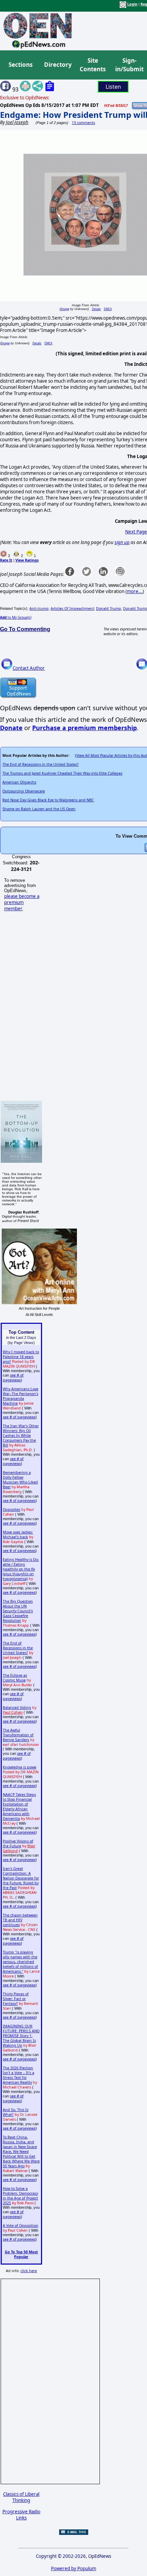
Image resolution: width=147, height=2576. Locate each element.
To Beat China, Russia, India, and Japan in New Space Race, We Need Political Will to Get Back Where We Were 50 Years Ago (21, 2152)
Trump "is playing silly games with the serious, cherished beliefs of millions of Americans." (20, 1962)
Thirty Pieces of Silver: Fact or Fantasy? (16, 1999)
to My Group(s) (16, 617)
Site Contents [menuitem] (93, 65)
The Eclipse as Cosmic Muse (15, 1678)
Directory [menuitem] (57, 65)
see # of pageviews (13, 1378)
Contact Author (29, 668)
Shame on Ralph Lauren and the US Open (39, 809)
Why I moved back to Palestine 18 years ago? (21, 1357)
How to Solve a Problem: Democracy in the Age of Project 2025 (20, 2196)
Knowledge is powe (19, 1767)
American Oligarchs (19, 782)
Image (65, 309)
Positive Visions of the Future (18, 1844)
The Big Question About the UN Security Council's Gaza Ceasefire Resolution (18, 1611)
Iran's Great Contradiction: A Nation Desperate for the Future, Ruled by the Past (21, 1878)
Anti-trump (39, 608)
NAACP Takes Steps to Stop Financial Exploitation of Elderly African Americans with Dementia (19, 1807)
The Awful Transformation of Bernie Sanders (18, 1735)
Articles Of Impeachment (72, 608)
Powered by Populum (73, 2568)
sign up (122, 542)
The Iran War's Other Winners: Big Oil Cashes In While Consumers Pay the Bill (21, 1435)
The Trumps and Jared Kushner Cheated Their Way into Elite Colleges (62, 773)
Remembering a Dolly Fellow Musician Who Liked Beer (20, 1480)
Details (96, 309)
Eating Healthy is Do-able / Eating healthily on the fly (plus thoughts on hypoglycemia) (21, 1569)
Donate (11, 728)
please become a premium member (22, 902)
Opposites (11, 1509)
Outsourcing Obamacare (24, 791)
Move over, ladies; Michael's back (18, 1534)
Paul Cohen (13, 1712)
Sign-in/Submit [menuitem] (129, 65)
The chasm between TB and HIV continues (20, 1920)
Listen (113, 87)
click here (29, 2271)
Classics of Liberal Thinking (21, 2497)
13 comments (83, 123)
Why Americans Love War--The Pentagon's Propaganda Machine (21, 1396)
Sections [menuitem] (21, 65)
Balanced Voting (17, 1708)
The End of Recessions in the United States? (41, 764)
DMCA (108, 309)
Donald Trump (109, 608)
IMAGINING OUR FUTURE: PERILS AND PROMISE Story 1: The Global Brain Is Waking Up (21, 2036)
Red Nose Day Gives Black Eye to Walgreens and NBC (48, 800)
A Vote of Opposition (21, 2226)
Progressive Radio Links (21, 2515)
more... (135, 591)
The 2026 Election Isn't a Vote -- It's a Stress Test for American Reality (18, 2075)
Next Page (136, 532)
